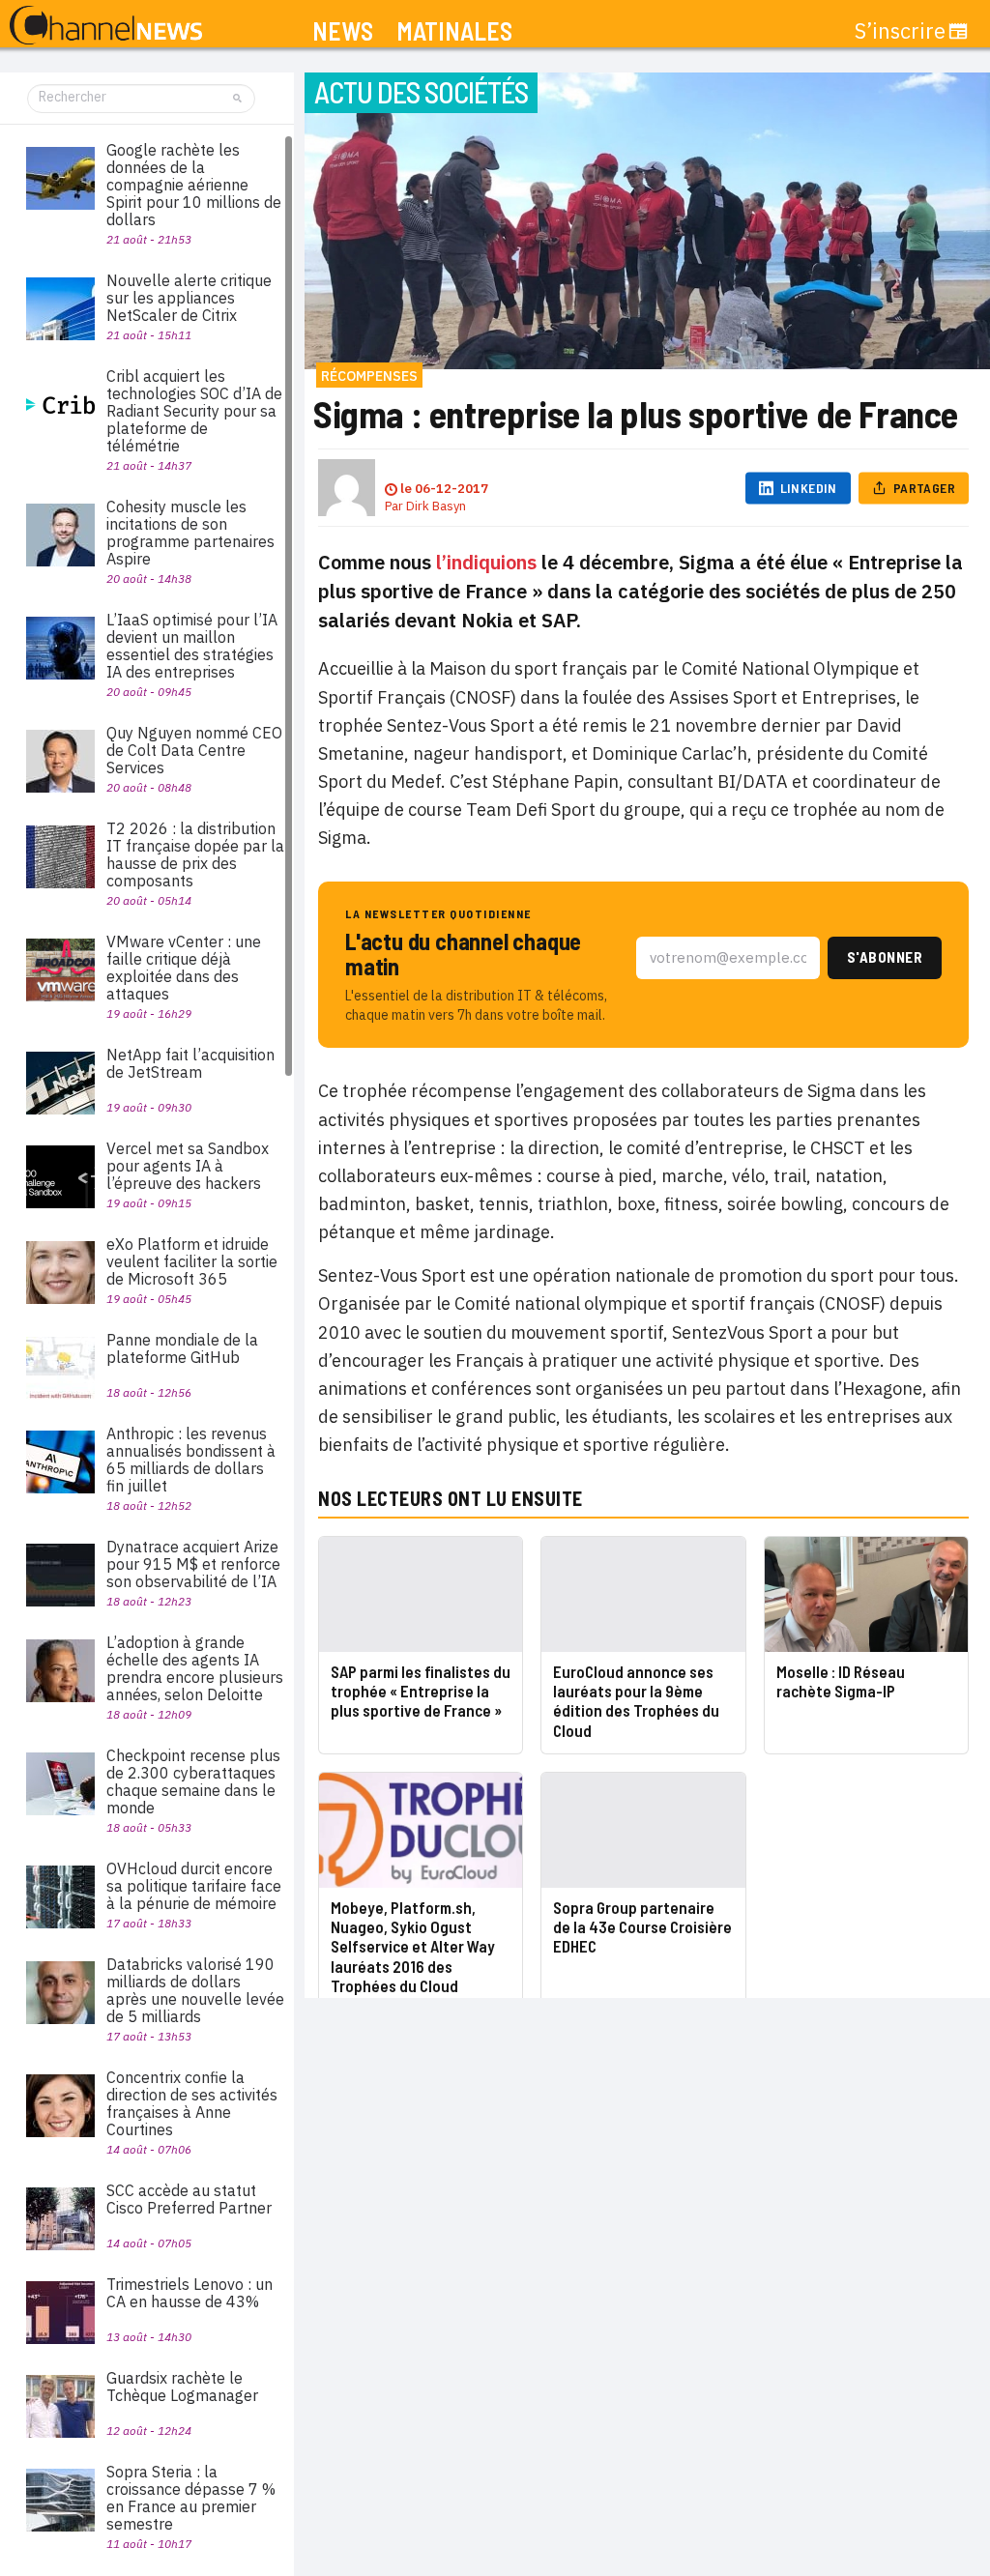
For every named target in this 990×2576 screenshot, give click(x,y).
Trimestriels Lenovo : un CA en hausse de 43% (189, 2293)
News (343, 31)
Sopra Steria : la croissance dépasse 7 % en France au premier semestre (191, 2498)
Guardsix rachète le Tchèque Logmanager (182, 2387)
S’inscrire (900, 31)
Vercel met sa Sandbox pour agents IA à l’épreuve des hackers (188, 1166)
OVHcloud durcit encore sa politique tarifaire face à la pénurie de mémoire (194, 1886)
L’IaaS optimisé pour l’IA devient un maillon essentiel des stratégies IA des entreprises (192, 646)
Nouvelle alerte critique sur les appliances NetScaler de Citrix (189, 298)
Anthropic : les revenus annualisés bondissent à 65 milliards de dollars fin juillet (191, 1460)
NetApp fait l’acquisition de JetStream (190, 1063)
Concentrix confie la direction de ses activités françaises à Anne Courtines (192, 2103)
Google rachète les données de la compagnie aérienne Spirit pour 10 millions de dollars (194, 185)
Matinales (454, 31)
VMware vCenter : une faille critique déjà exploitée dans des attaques (184, 968)
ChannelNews (106, 26)
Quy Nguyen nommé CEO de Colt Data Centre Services (194, 750)
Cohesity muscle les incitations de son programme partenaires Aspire (190, 533)
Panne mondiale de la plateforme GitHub (182, 1348)
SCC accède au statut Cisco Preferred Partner (189, 2199)
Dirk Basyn (436, 506)
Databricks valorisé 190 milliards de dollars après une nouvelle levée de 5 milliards (195, 1990)
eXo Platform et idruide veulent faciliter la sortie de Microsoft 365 (192, 1261)
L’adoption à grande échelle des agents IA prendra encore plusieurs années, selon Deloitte (195, 1668)
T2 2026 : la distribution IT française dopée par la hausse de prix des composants (195, 854)
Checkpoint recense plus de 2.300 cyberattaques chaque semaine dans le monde (193, 1781)
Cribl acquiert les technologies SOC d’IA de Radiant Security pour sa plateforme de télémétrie (194, 411)
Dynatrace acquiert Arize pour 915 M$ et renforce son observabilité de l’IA (193, 1564)
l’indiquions (486, 562)
